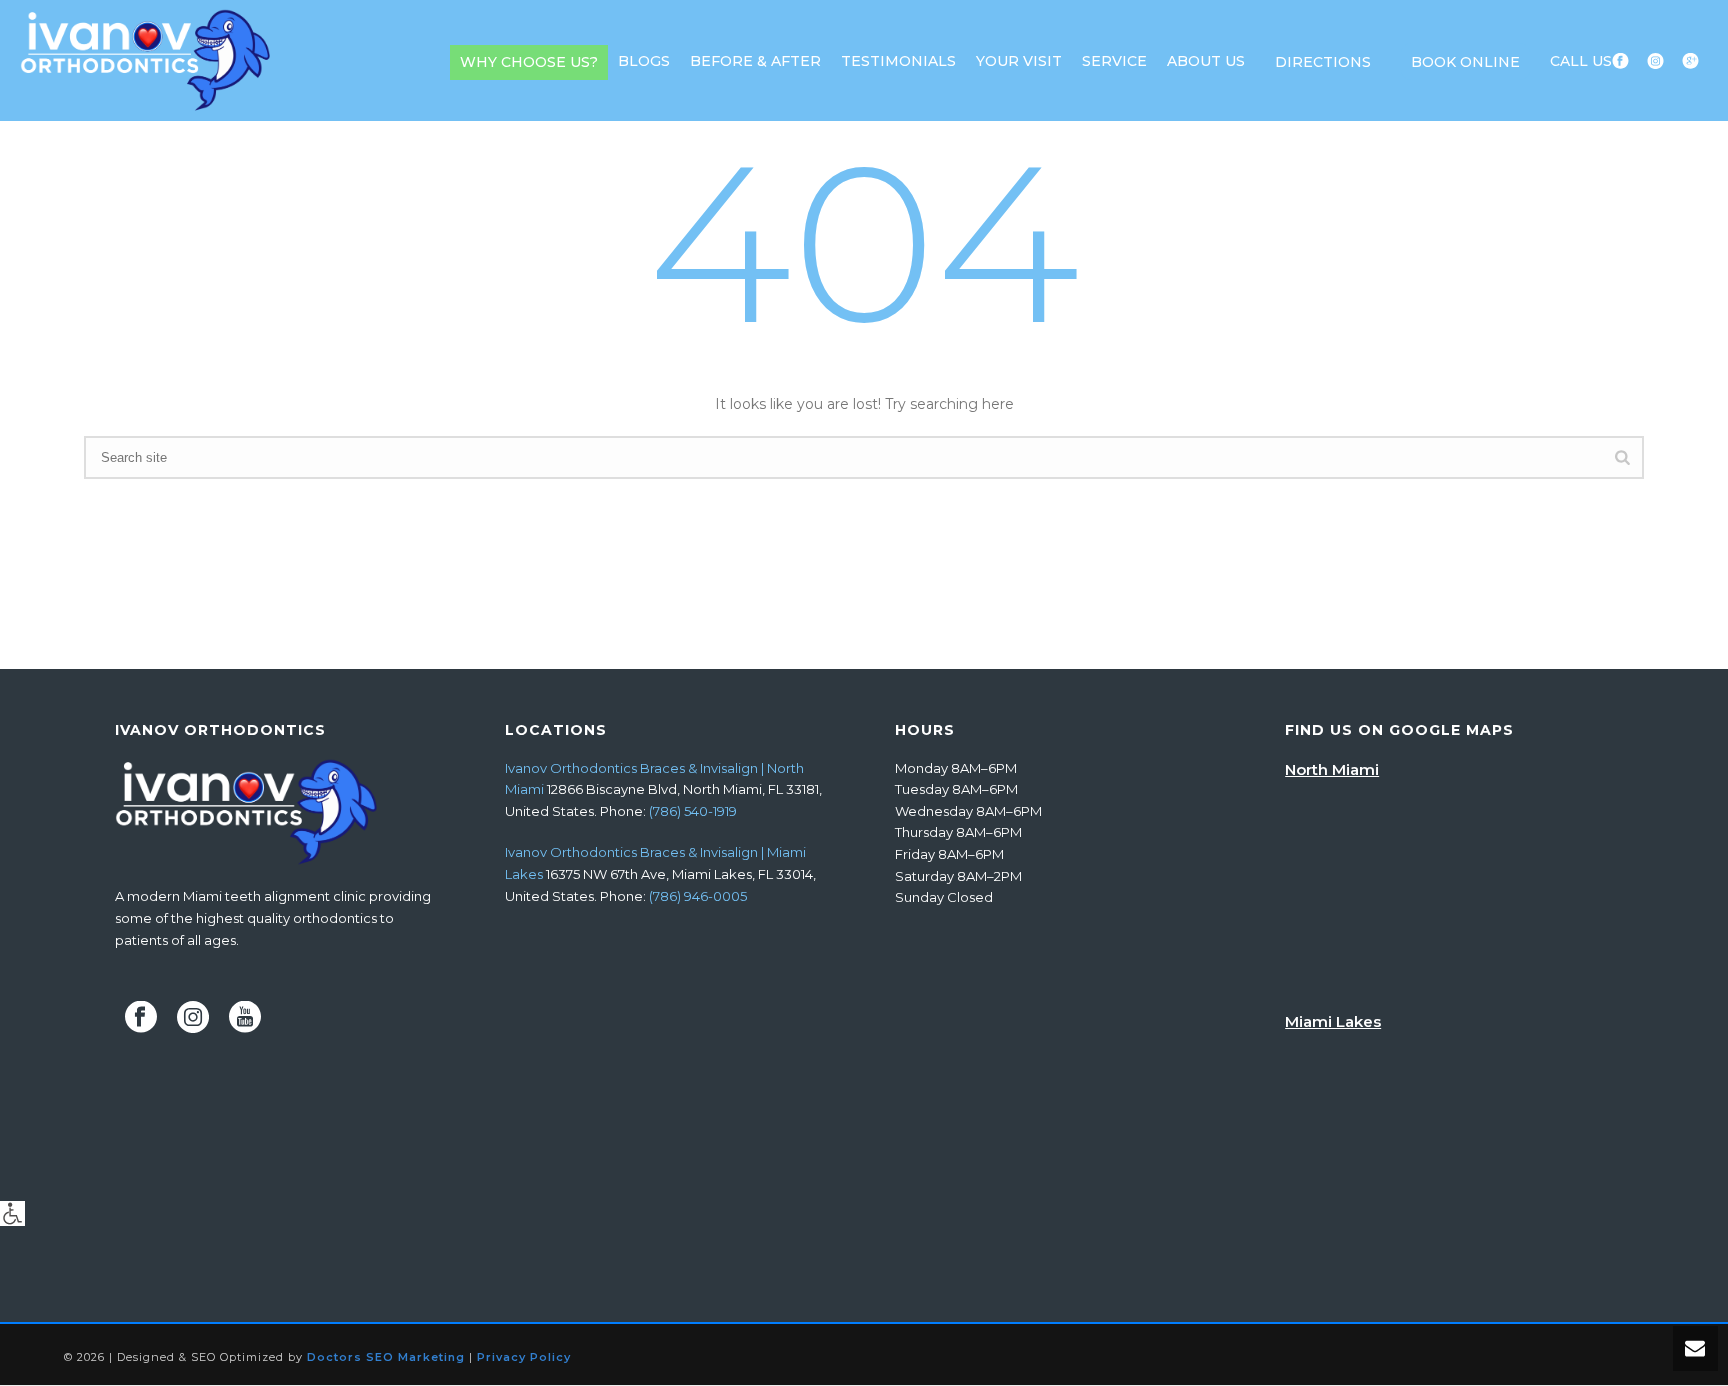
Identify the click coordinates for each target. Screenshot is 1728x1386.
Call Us (1581, 61)
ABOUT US (1206, 61)
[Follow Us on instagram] (193, 1018)
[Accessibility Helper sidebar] (12, 1213)
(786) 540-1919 (693, 811)
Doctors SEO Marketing (386, 1357)
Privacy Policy (524, 1357)
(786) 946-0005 (698, 896)
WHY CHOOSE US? (529, 62)
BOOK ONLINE (1465, 62)
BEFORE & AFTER (755, 61)
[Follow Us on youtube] (245, 1018)
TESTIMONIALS (898, 61)
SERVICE (1114, 61)
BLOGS (644, 61)
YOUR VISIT (1019, 61)
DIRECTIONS (1323, 62)
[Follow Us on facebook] (141, 1018)
